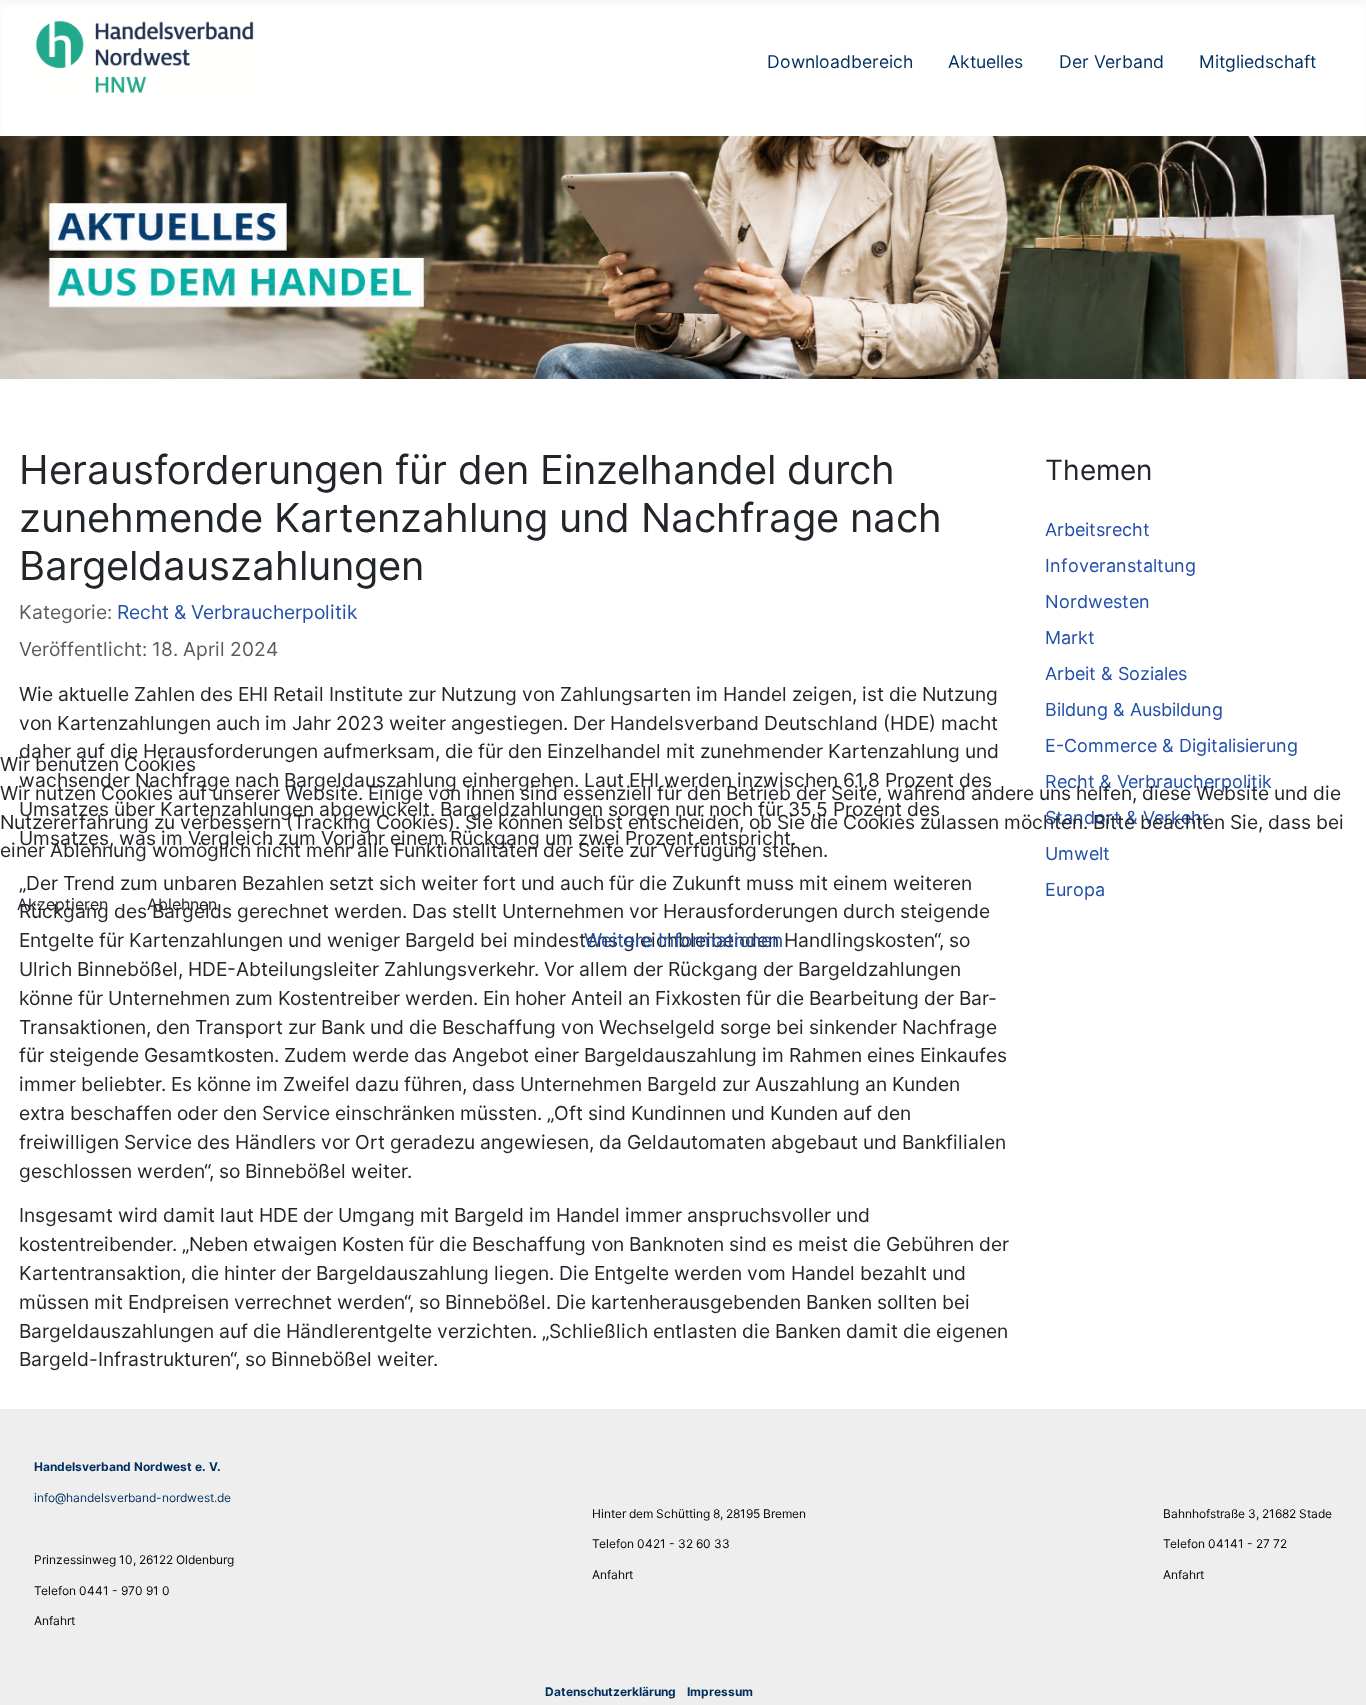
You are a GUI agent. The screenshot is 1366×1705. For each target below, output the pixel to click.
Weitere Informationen (683, 940)
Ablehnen (182, 904)
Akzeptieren (62, 904)
